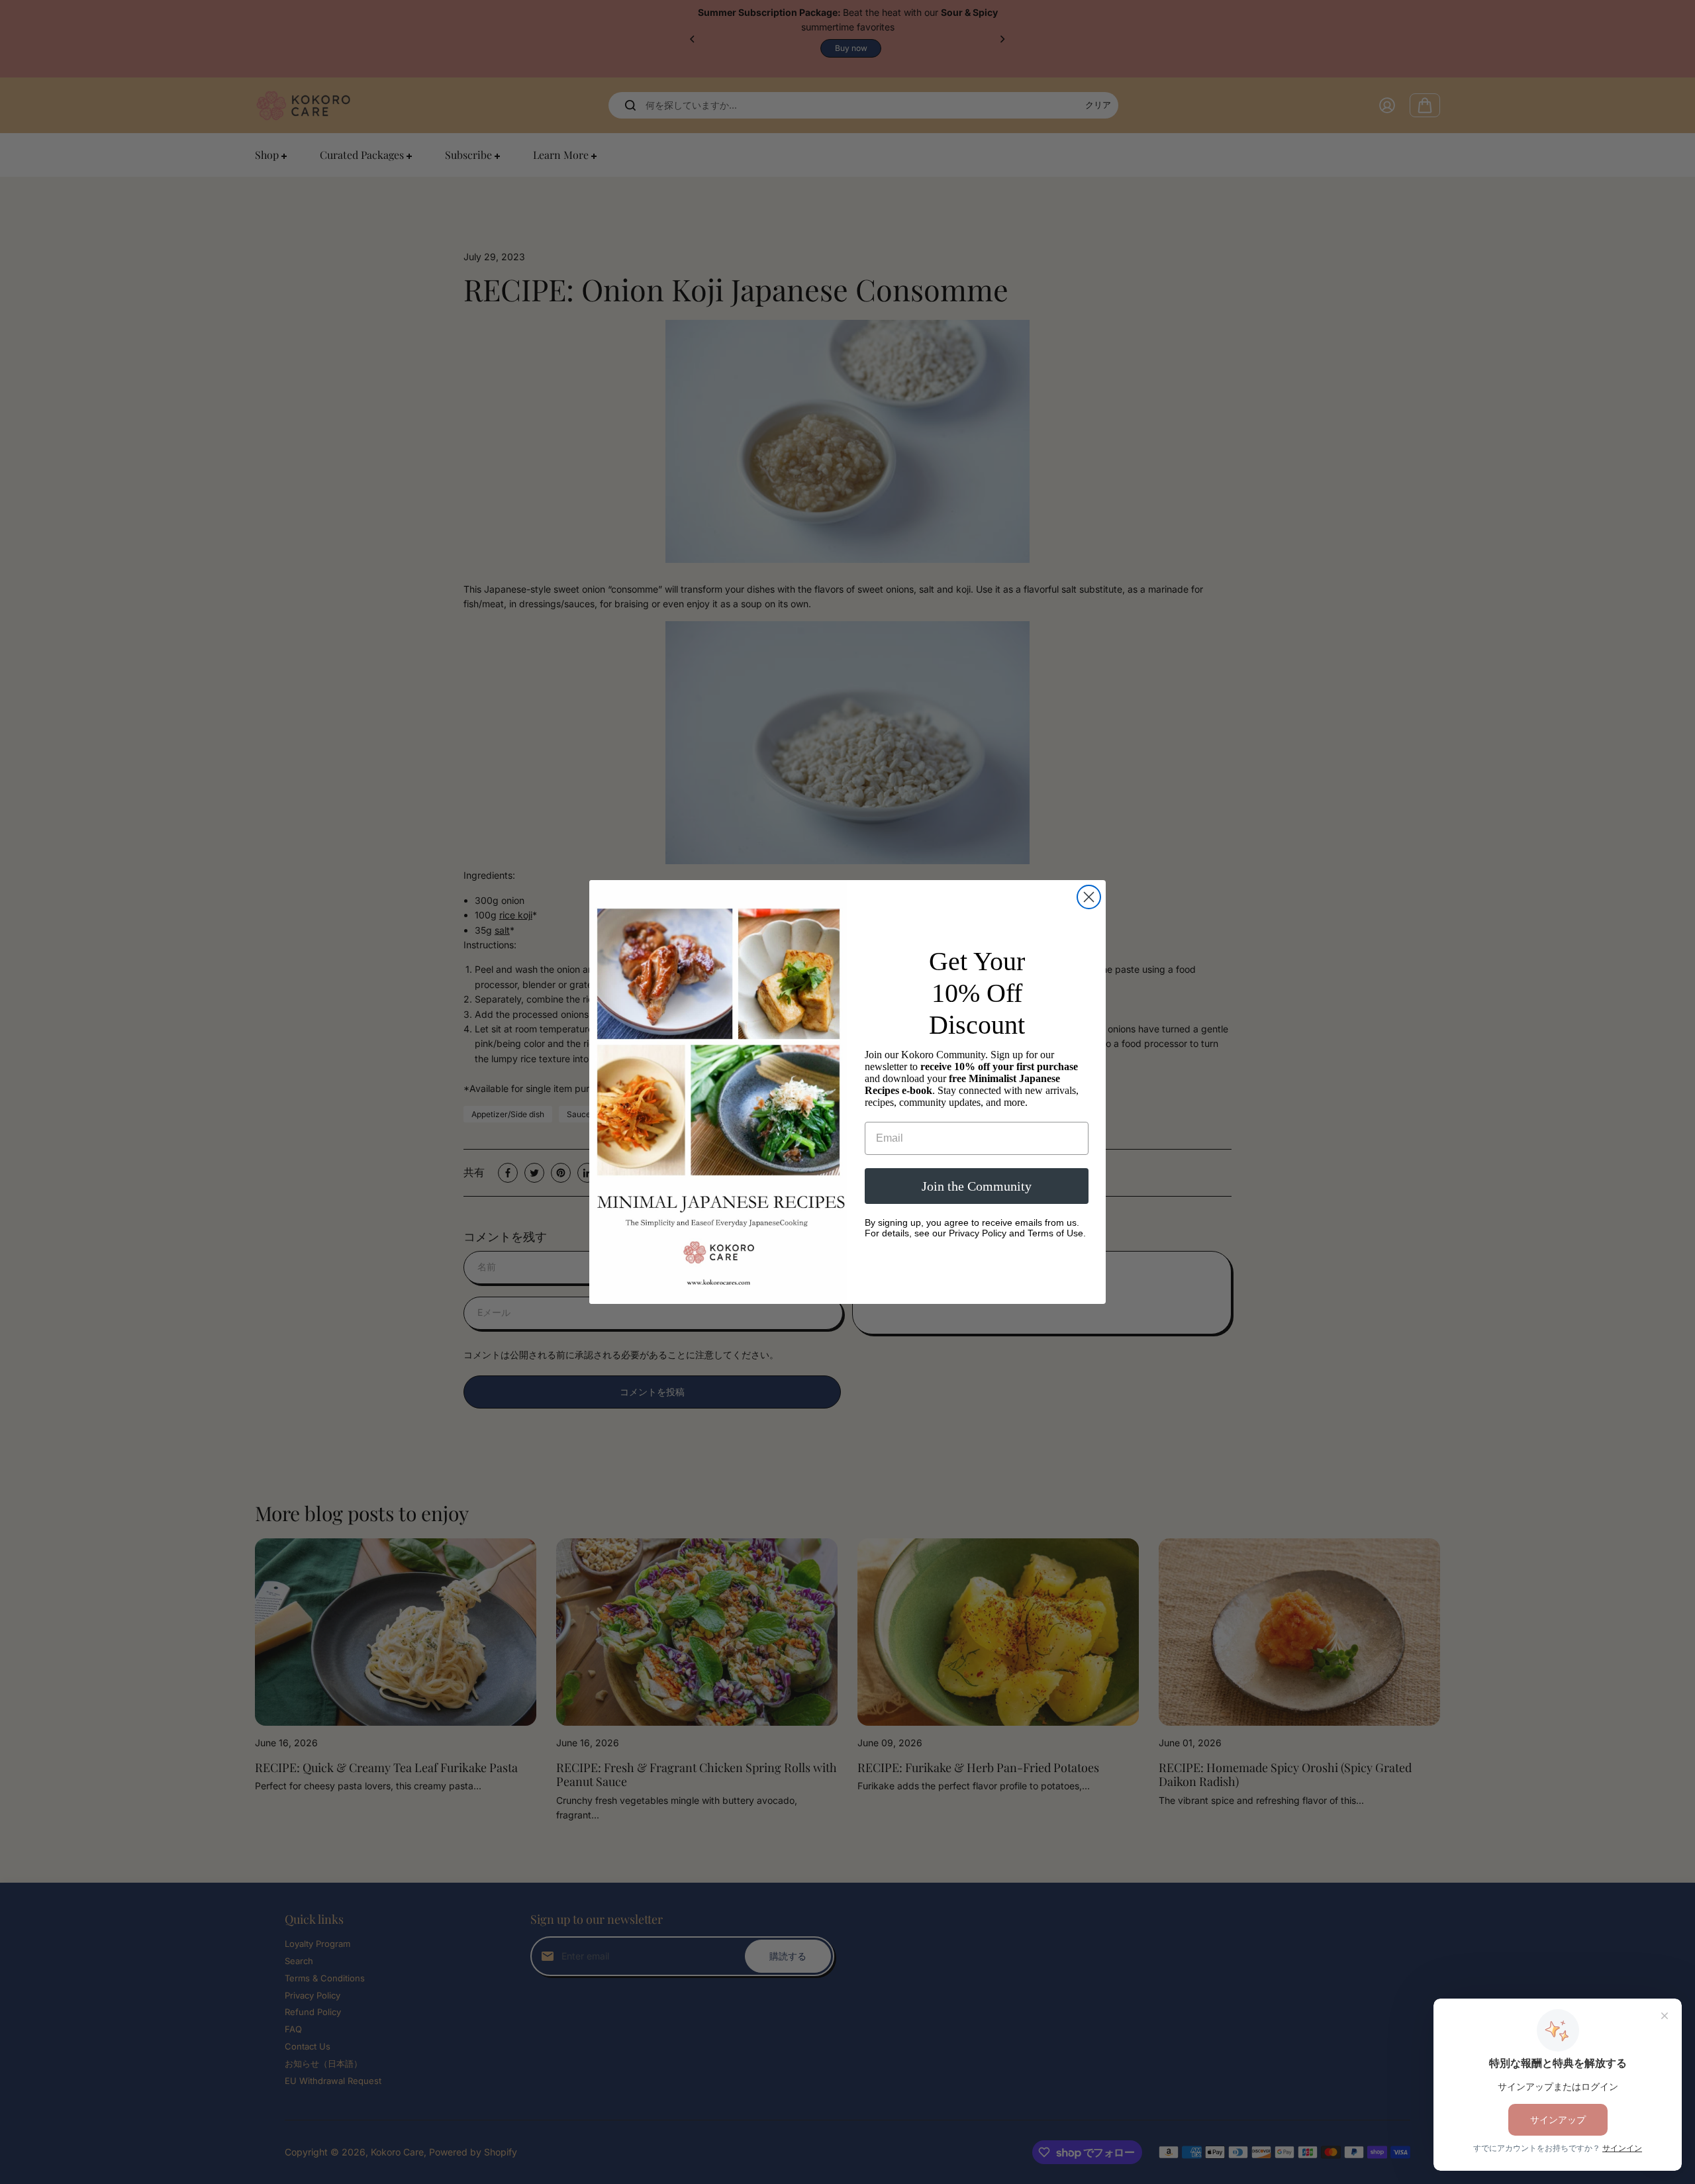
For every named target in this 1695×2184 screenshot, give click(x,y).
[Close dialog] (1089, 897)
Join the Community (977, 1186)
